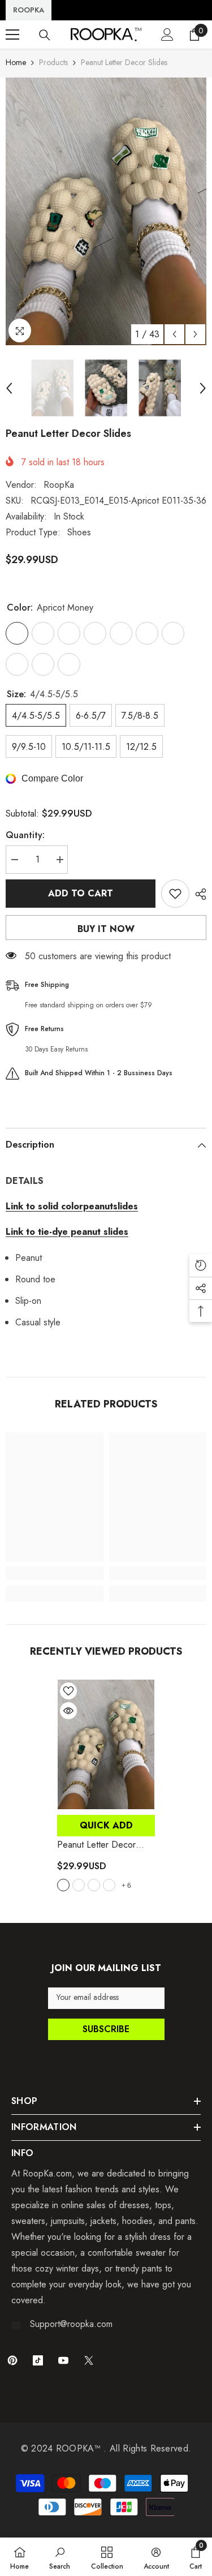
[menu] (12, 35)
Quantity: (25, 835)
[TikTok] (38, 2360)
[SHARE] (198, 894)
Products (53, 62)
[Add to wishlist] (175, 894)
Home (16, 62)
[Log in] (167, 35)
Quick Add (106, 1825)
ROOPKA (29, 10)
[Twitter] (89, 2360)
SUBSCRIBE (106, 2029)
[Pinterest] (12, 2360)
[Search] (45, 35)
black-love (109, 1885)
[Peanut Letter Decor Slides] (106, 1744)
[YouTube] (63, 2360)
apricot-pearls (94, 1885)
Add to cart (81, 893)
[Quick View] (68, 1711)
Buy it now (106, 929)
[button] (174, 334)
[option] (106, 211)
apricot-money (63, 1885)
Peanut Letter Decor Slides (101, 1845)
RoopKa (59, 485)
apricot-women (79, 1885)
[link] (55, 1573)
